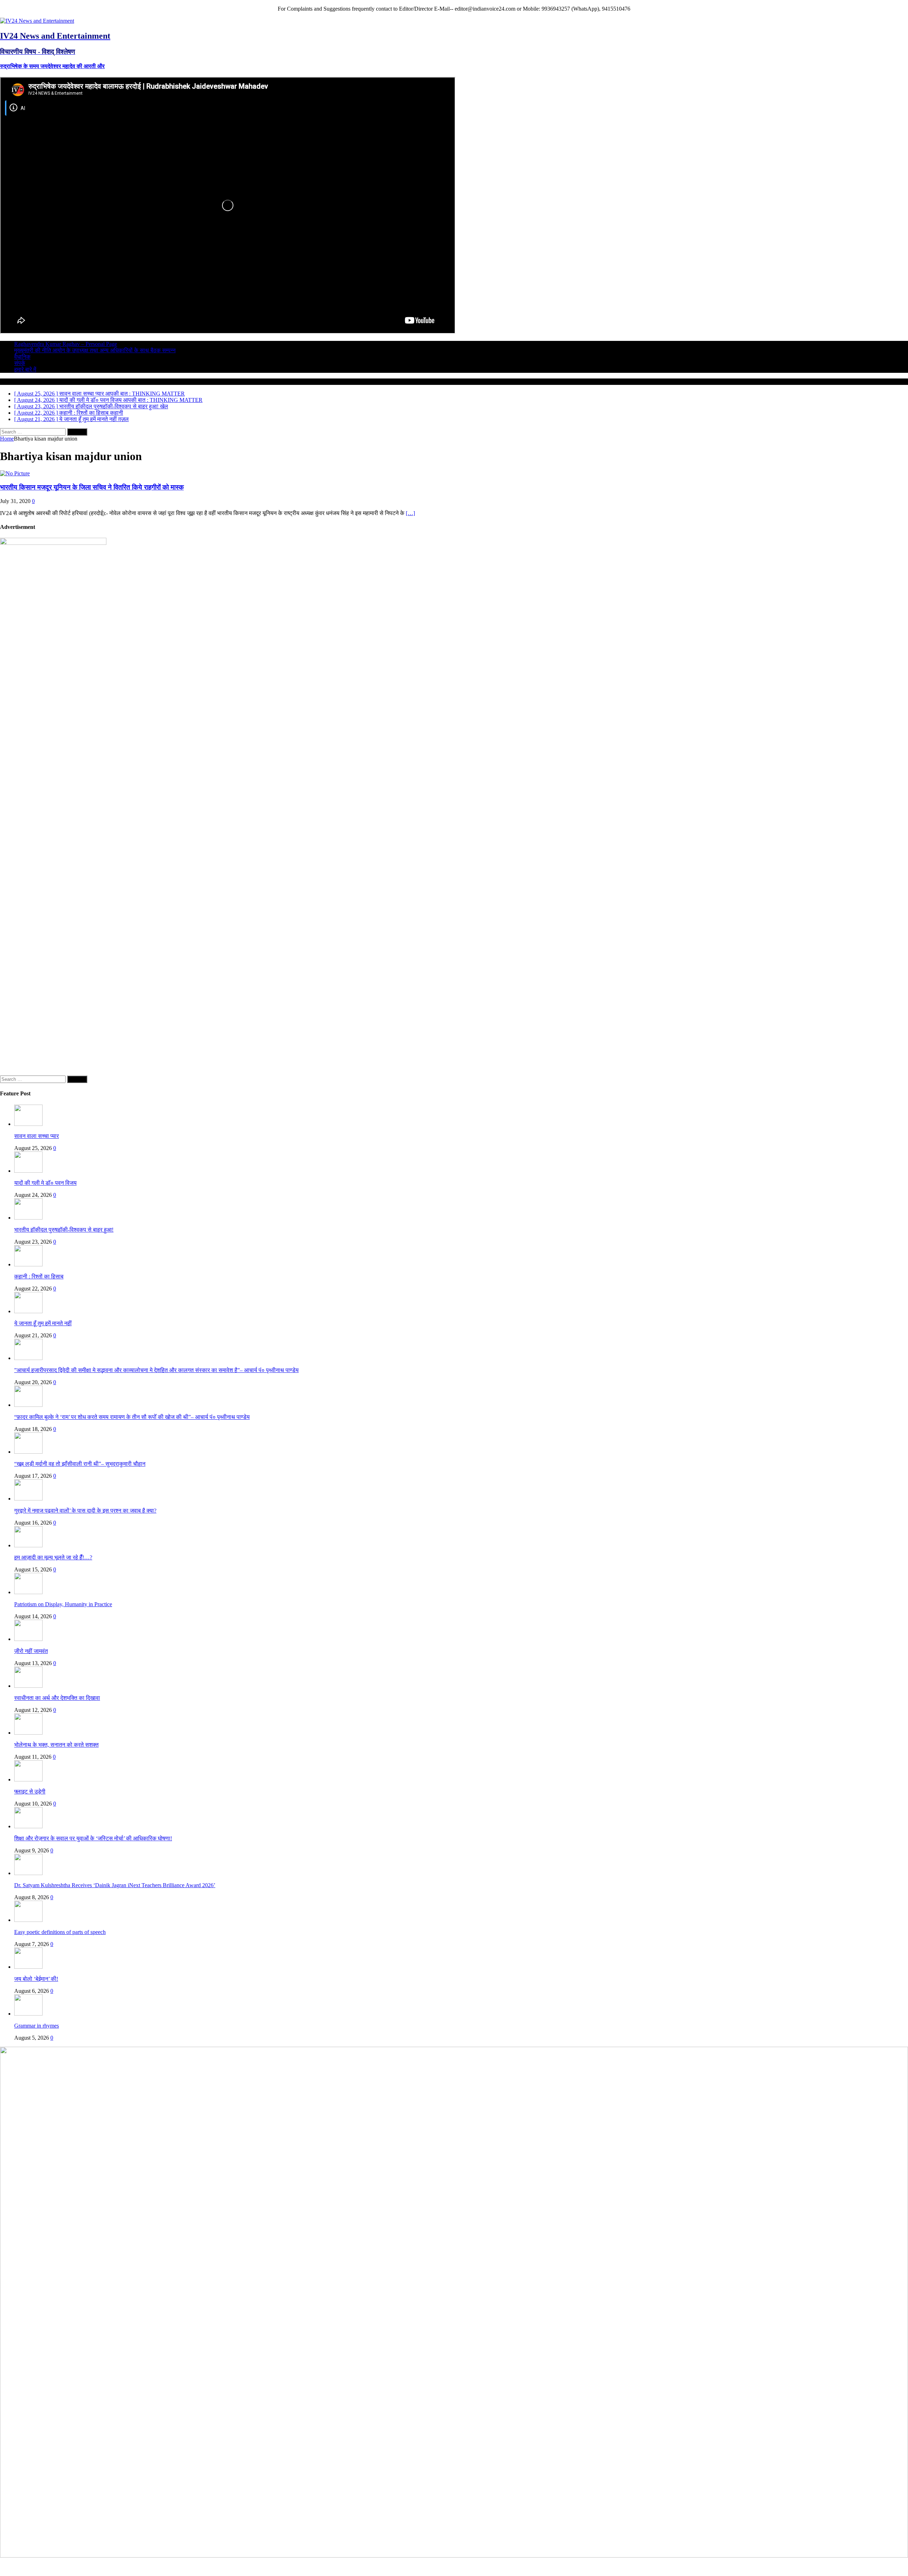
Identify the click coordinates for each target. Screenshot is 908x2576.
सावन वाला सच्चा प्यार (37, 1136)
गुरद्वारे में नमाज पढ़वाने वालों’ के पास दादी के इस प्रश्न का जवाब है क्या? (85, 1511)
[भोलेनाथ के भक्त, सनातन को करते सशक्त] (28, 1733)
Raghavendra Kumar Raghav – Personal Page (66, 344)
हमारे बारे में (25, 369)
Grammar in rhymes (37, 2026)
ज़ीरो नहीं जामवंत (31, 1651)
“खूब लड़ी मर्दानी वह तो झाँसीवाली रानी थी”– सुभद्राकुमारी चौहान (80, 1464)
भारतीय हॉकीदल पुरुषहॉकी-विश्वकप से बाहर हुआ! (64, 1230)
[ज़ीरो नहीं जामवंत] (28, 1639)
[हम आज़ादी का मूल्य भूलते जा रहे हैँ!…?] (28, 1545)
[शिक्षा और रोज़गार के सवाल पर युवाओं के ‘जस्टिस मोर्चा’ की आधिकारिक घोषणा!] (28, 1826)
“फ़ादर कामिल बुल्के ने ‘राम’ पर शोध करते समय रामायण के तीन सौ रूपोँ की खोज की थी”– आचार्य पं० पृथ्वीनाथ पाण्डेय (132, 1417)
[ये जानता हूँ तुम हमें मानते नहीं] (28, 1311)
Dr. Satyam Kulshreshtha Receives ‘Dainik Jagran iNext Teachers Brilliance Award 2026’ (115, 1885)
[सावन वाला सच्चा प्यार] (28, 1124)
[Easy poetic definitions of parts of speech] (28, 1920)
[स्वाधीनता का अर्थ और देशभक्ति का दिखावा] (28, 1686)
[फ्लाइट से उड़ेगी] (28, 1779)
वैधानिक (22, 357)
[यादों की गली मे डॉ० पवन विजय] (28, 1171)
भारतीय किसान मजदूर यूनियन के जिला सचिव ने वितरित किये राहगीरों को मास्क (92, 487)
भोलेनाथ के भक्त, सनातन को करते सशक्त (56, 1745)
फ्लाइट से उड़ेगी (30, 1792)
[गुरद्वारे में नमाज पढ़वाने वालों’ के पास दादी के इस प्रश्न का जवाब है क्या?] (28, 1499)
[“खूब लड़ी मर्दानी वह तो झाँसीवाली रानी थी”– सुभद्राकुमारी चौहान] (28, 1452)
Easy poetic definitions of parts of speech (60, 1932)
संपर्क (20, 363)
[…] (410, 513)
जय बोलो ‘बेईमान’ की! (36, 1979)
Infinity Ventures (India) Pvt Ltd (872, 2566)
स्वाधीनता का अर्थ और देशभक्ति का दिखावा (57, 1698)
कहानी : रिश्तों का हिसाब (39, 1276)
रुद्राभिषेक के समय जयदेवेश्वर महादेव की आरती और (52, 66)
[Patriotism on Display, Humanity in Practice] (28, 1592)
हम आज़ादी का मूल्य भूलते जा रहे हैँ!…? (53, 1557)
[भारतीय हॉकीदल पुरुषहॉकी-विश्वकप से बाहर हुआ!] (28, 1218)
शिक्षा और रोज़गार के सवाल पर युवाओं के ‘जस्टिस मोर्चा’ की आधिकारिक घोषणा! (93, 1838)
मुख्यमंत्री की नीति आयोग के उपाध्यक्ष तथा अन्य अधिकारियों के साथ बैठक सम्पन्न (95, 350)
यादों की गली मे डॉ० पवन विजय (45, 1183)
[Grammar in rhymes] (28, 2014)
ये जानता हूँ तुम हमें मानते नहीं (43, 1323)
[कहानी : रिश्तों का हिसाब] (28, 1264)
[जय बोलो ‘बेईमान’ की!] (28, 1967)
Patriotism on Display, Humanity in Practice (63, 1604)
